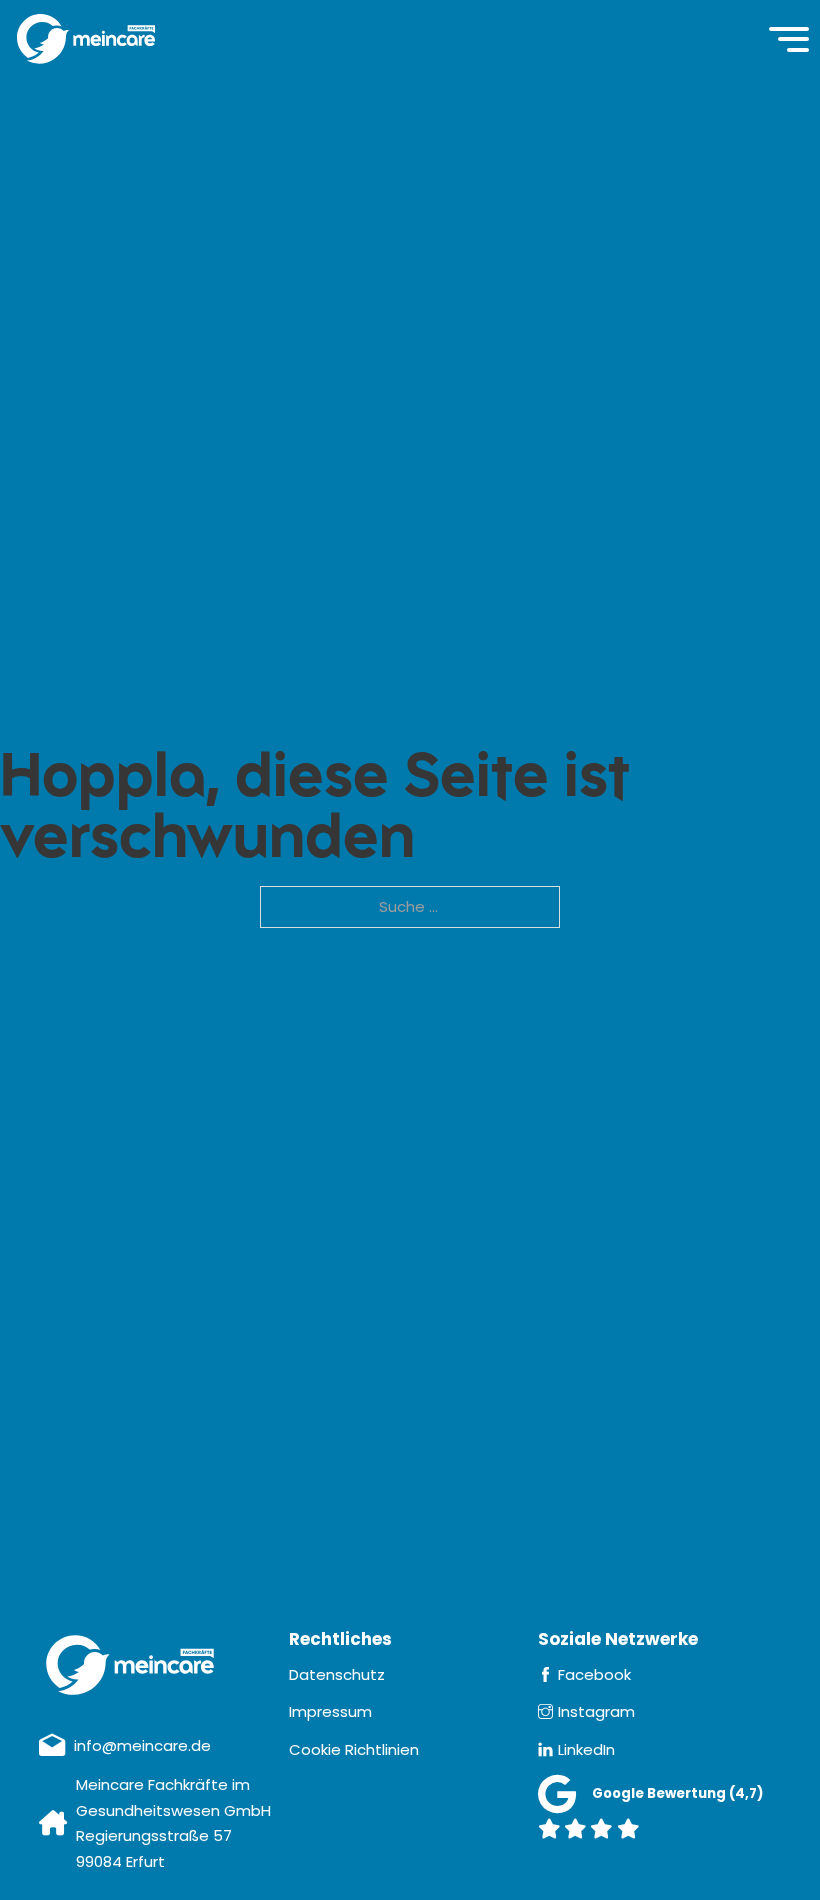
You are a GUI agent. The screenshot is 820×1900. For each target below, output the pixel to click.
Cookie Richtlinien (354, 1749)
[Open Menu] (789, 39)
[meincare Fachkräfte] (86, 39)
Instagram (596, 1711)
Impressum (330, 1711)
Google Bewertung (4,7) (677, 1793)
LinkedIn (586, 1749)
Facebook (594, 1674)
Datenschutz (337, 1674)
